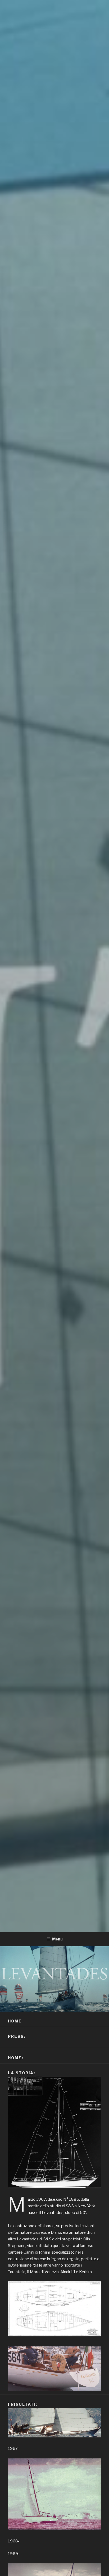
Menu (57, 1939)
